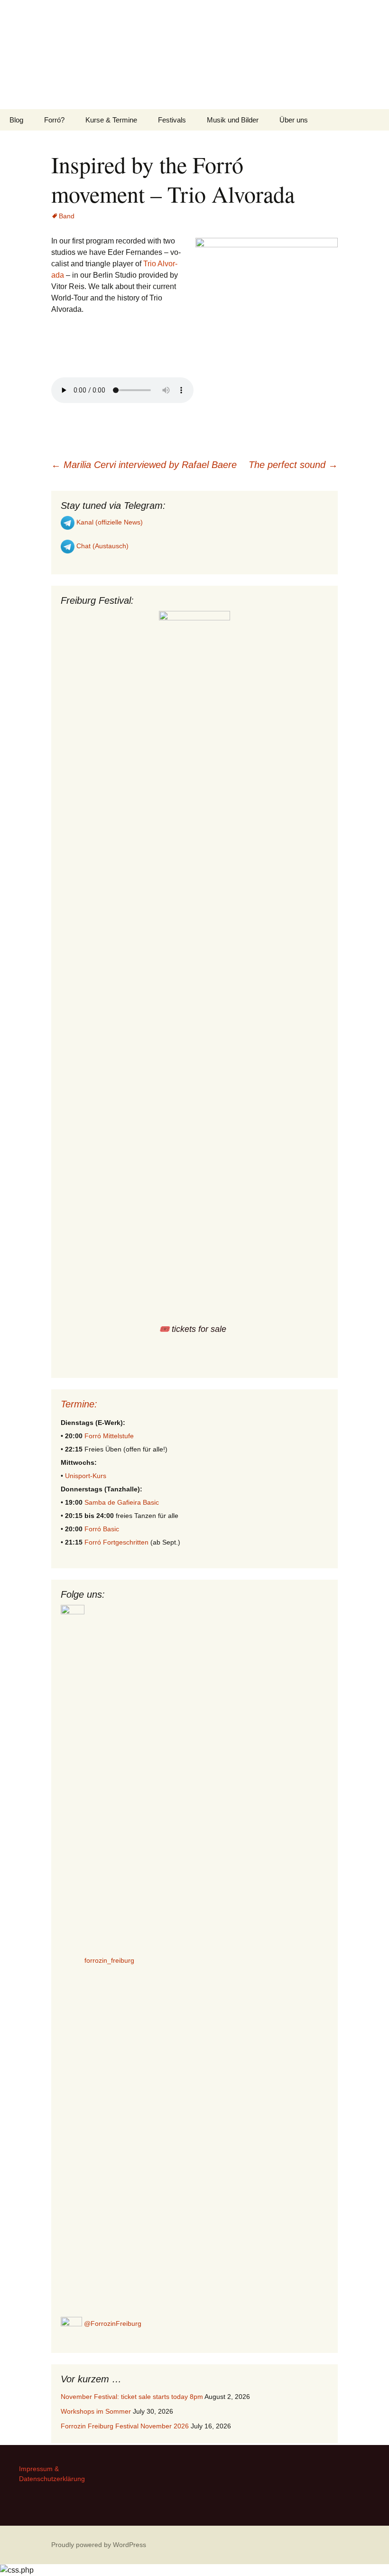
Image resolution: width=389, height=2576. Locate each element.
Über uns (294, 120)
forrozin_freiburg (109, 1960)
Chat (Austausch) (102, 546)
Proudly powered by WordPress (99, 2545)
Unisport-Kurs (86, 1476)
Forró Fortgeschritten (116, 1542)
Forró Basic (102, 1529)
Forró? (54, 120)
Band (67, 216)
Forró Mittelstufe (109, 1436)
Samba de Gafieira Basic (122, 1502)
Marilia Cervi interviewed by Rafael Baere (144, 465)
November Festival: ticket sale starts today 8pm (132, 2397)
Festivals (172, 120)
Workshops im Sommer (96, 2411)
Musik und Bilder (233, 120)
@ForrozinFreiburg (112, 2323)
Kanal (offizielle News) (109, 522)
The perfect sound (293, 465)
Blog (16, 120)
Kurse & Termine (111, 120)
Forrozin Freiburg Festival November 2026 (125, 2426)
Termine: (79, 1404)
